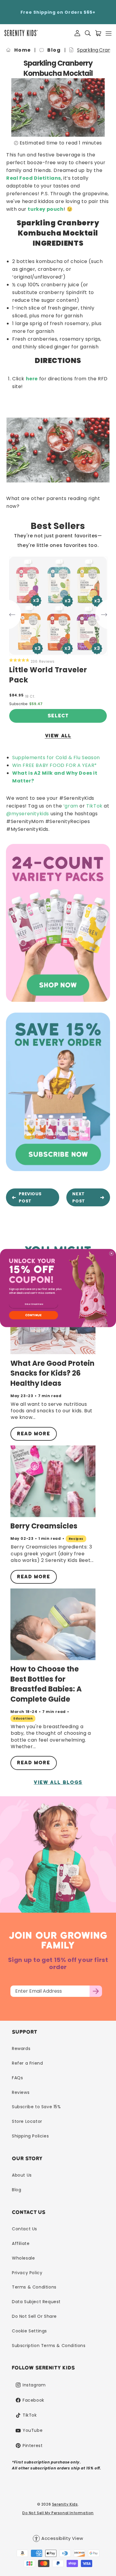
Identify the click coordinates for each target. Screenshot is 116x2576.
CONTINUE (34, 1315)
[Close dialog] (111, 1253)
